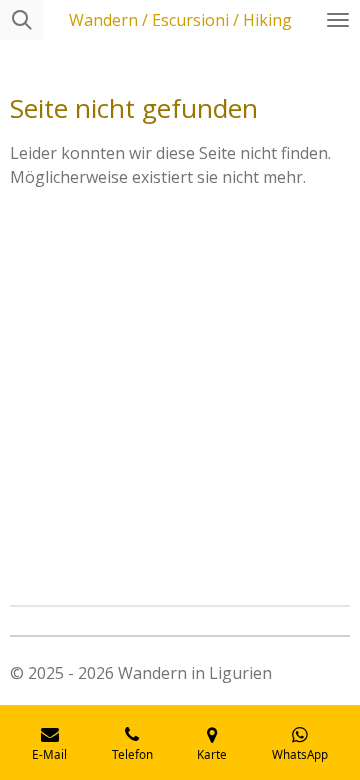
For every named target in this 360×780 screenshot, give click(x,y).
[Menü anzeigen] (338, 20)
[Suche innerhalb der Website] (22, 20)
